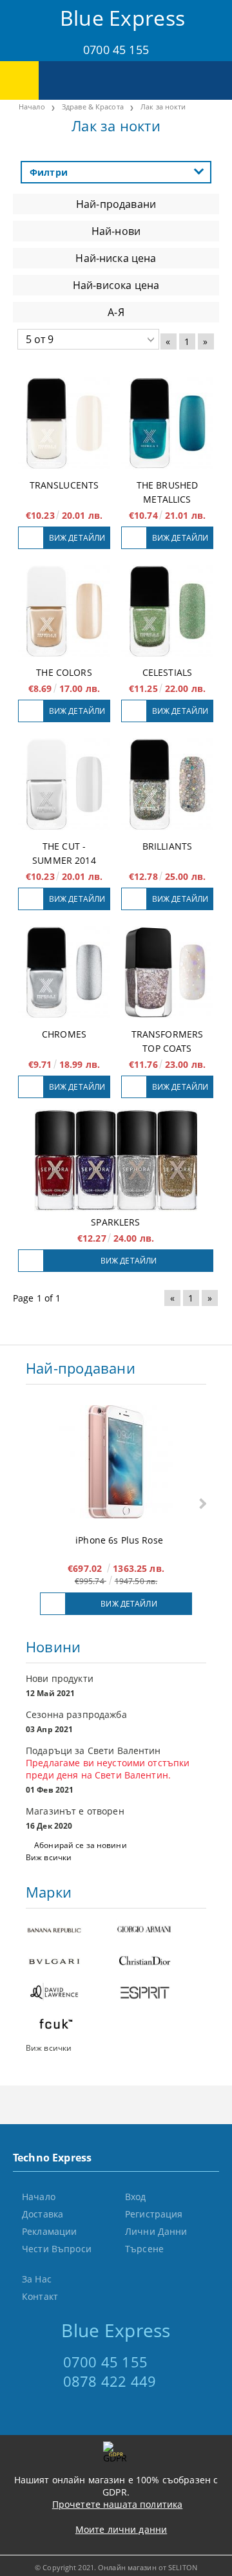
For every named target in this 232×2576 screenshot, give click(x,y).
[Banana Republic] (71, 1931)
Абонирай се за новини (81, 1845)
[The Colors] (64, 611)
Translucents (64, 485)
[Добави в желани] (31, 538)
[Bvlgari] (71, 1962)
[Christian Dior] (161, 1962)
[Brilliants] (167, 784)
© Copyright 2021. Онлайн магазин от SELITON (116, 2567)
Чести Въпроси (57, 2249)
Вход (136, 2197)
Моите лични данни (121, 2529)
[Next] (201, 1503)
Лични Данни (156, 2231)
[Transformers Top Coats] (167, 972)
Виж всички (49, 1857)
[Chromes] (64, 972)
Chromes (64, 1034)
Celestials (167, 672)
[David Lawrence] (71, 1994)
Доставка (43, 2214)
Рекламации (49, 2231)
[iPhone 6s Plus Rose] (116, 1463)
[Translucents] (64, 423)
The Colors (64, 672)
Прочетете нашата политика (118, 2504)
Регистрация (154, 2214)
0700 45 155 (116, 50)
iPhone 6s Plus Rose (119, 1540)
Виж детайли (77, 538)
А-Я (116, 312)
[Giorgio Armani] (161, 1931)
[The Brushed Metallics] (167, 423)
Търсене (144, 2249)
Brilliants (167, 846)
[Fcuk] (71, 2025)
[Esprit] (161, 1994)
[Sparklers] (116, 1160)
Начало (39, 2197)
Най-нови (116, 231)
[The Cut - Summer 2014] (64, 784)
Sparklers (115, 1222)
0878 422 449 (110, 2381)
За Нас (37, 2279)
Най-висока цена (116, 285)
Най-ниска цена (116, 258)
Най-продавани (116, 204)
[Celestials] (167, 611)
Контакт (40, 2296)
